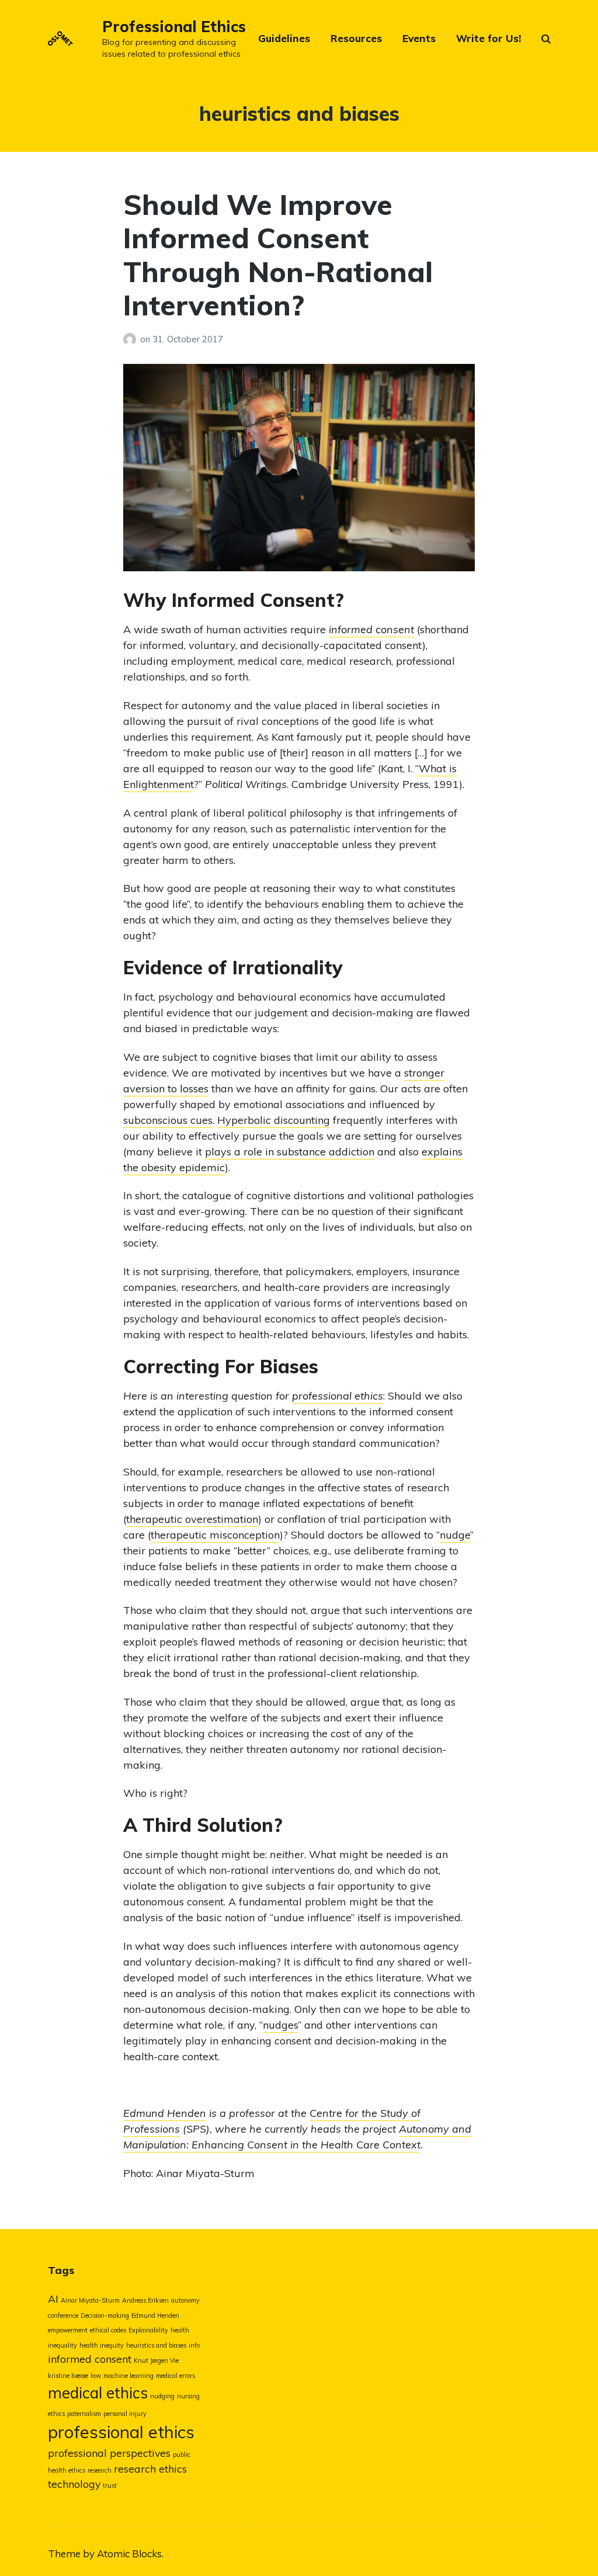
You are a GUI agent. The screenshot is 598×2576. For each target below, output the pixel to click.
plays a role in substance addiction (290, 1152)
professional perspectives (109, 2453)
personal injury (125, 2414)
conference (63, 2315)
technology (74, 2484)
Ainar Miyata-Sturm (90, 2300)
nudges (280, 2025)
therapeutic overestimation (192, 1519)
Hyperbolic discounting (274, 1120)
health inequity (102, 2345)
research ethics (150, 2469)
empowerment (68, 2330)
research (100, 2470)
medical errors (175, 2376)
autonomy (185, 2300)
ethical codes (108, 2330)
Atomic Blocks (129, 2554)
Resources (356, 38)
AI (53, 2299)
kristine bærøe (68, 2376)
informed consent (90, 2359)
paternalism (84, 2414)
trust (110, 2485)
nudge (455, 1535)
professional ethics (338, 1396)
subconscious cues (168, 1120)
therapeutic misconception (215, 1535)
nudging (162, 2396)
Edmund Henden (165, 2113)
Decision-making (105, 2315)
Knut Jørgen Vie (156, 2360)
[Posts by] (132, 339)
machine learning (128, 2376)
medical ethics (98, 2393)
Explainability (148, 2330)
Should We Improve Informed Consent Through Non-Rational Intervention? (278, 255)
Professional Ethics (174, 27)
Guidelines (284, 38)
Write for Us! (489, 38)
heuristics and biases (156, 2345)
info (194, 2345)
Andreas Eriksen (145, 2300)
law (96, 2376)
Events (419, 38)
